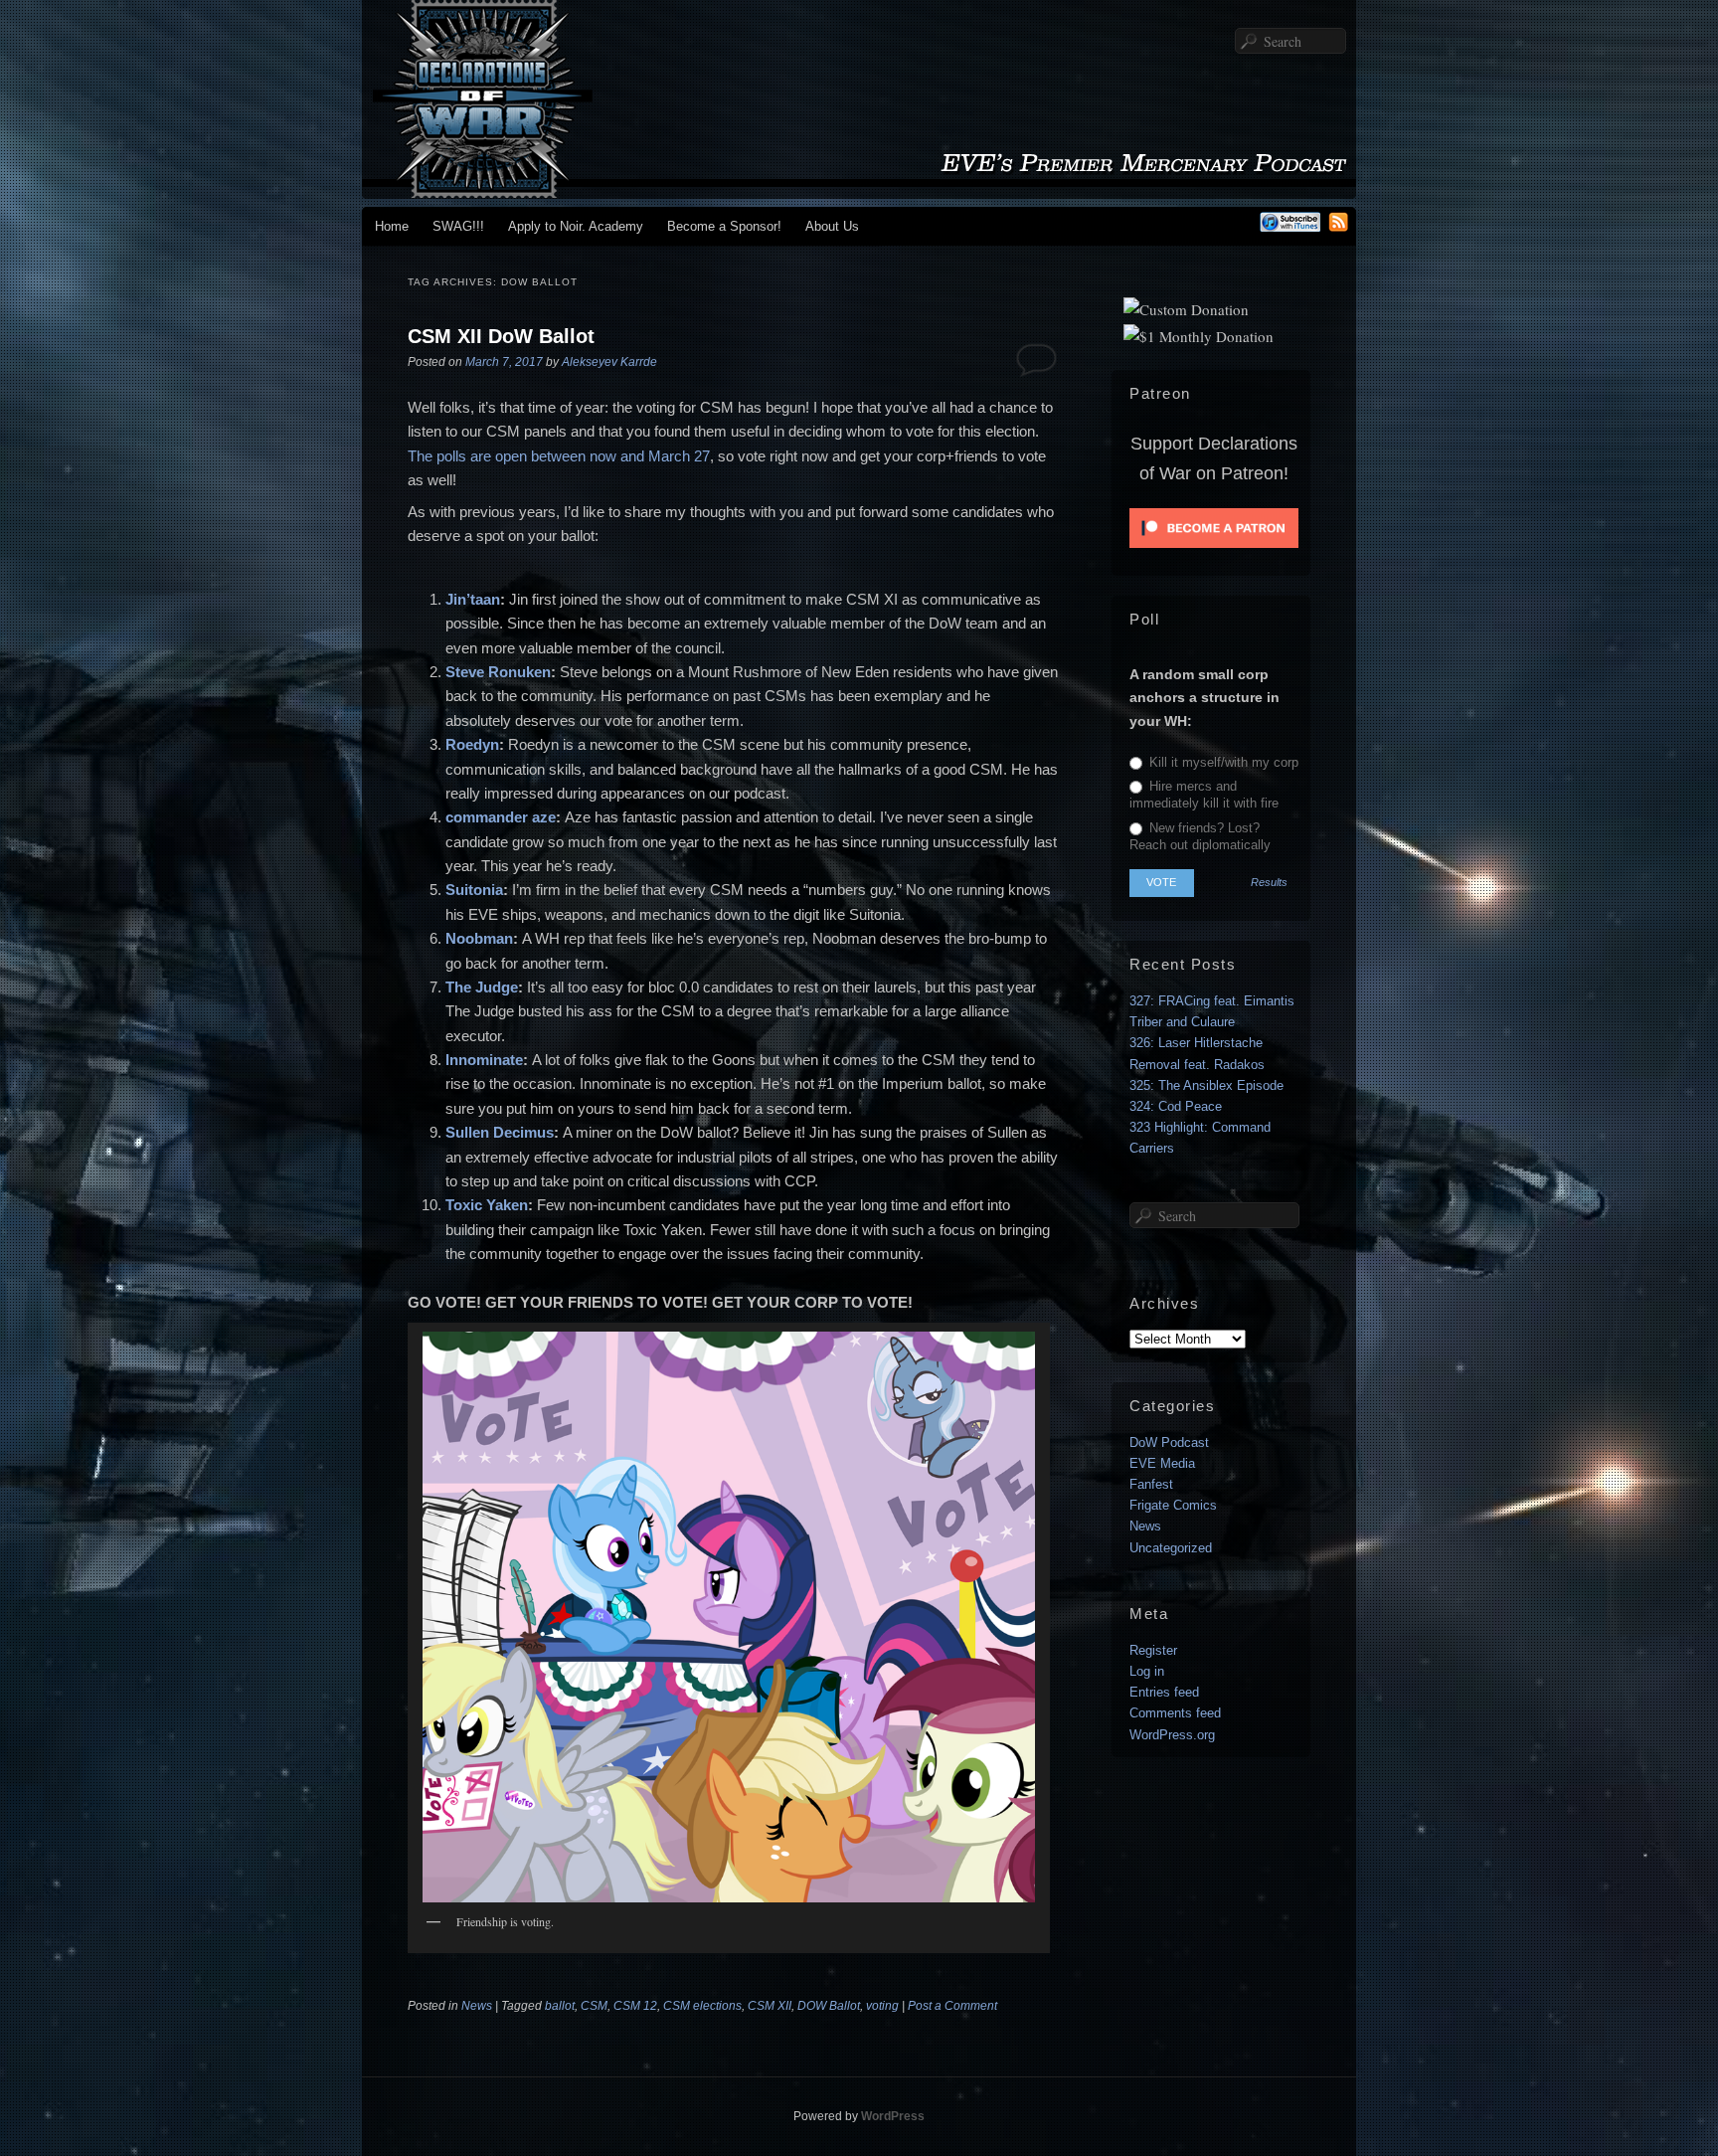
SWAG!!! (458, 226)
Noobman (479, 938)
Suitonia (474, 890)
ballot (560, 2006)
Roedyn (472, 744)
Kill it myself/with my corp (1222, 762)
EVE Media (1162, 1463)
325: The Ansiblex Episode (1206, 1085)
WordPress (893, 2116)
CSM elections (702, 2006)
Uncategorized (1171, 1548)
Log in (1147, 1671)
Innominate (484, 1060)
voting (882, 2006)
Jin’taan (473, 599)
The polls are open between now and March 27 (559, 456)
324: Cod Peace (1176, 1106)
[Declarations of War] (859, 188)
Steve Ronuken (498, 672)
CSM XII (770, 2006)
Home (392, 226)
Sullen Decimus (500, 1132)
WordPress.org (1172, 1735)
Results (1269, 883)
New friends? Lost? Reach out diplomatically (1200, 836)
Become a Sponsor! (724, 226)
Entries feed (1164, 1692)
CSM (594, 2006)
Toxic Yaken (487, 1205)
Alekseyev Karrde (609, 362)
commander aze (501, 817)
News (477, 2006)
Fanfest (1151, 1484)
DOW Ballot (829, 2006)
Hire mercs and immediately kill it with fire (1204, 795)
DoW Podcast (1169, 1442)
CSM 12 (635, 2006)
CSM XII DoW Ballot (501, 336)
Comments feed (1175, 1713)
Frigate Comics (1173, 1505)
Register (1153, 1650)
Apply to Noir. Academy (576, 226)
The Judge (482, 987)
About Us (832, 226)
